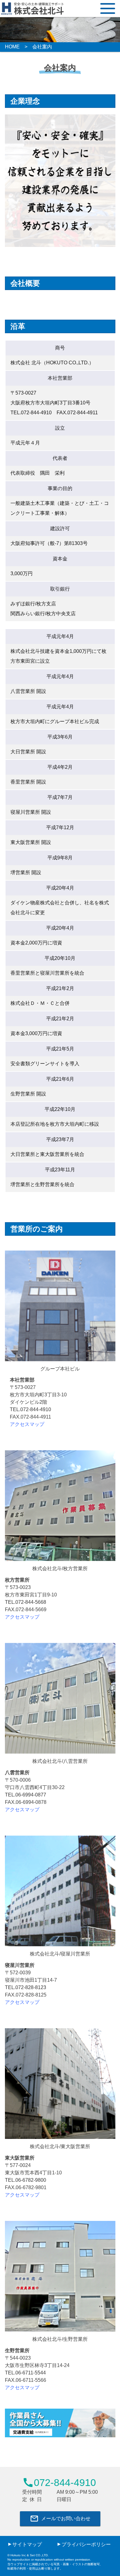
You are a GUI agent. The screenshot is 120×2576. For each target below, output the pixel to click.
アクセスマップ (27, 1424)
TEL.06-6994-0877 (26, 1795)
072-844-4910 (59, 2483)
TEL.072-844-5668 (26, 1602)
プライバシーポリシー (86, 2544)
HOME (12, 47)
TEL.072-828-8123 (26, 1987)
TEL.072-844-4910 (30, 1409)
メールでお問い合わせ (60, 2519)
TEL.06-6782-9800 (26, 2180)
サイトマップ (27, 2544)
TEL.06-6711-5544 (25, 2373)
